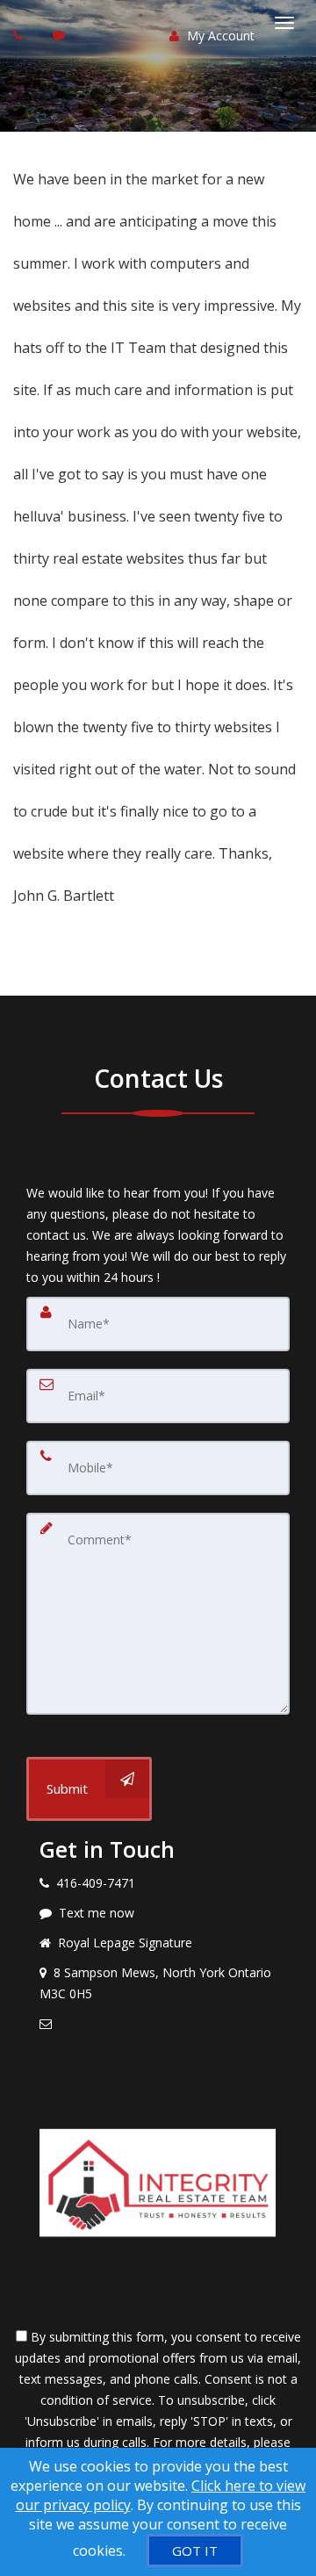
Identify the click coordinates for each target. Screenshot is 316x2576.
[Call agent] (20, 35)
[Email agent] (158, 2024)
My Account (219, 36)
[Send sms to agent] (61, 35)
